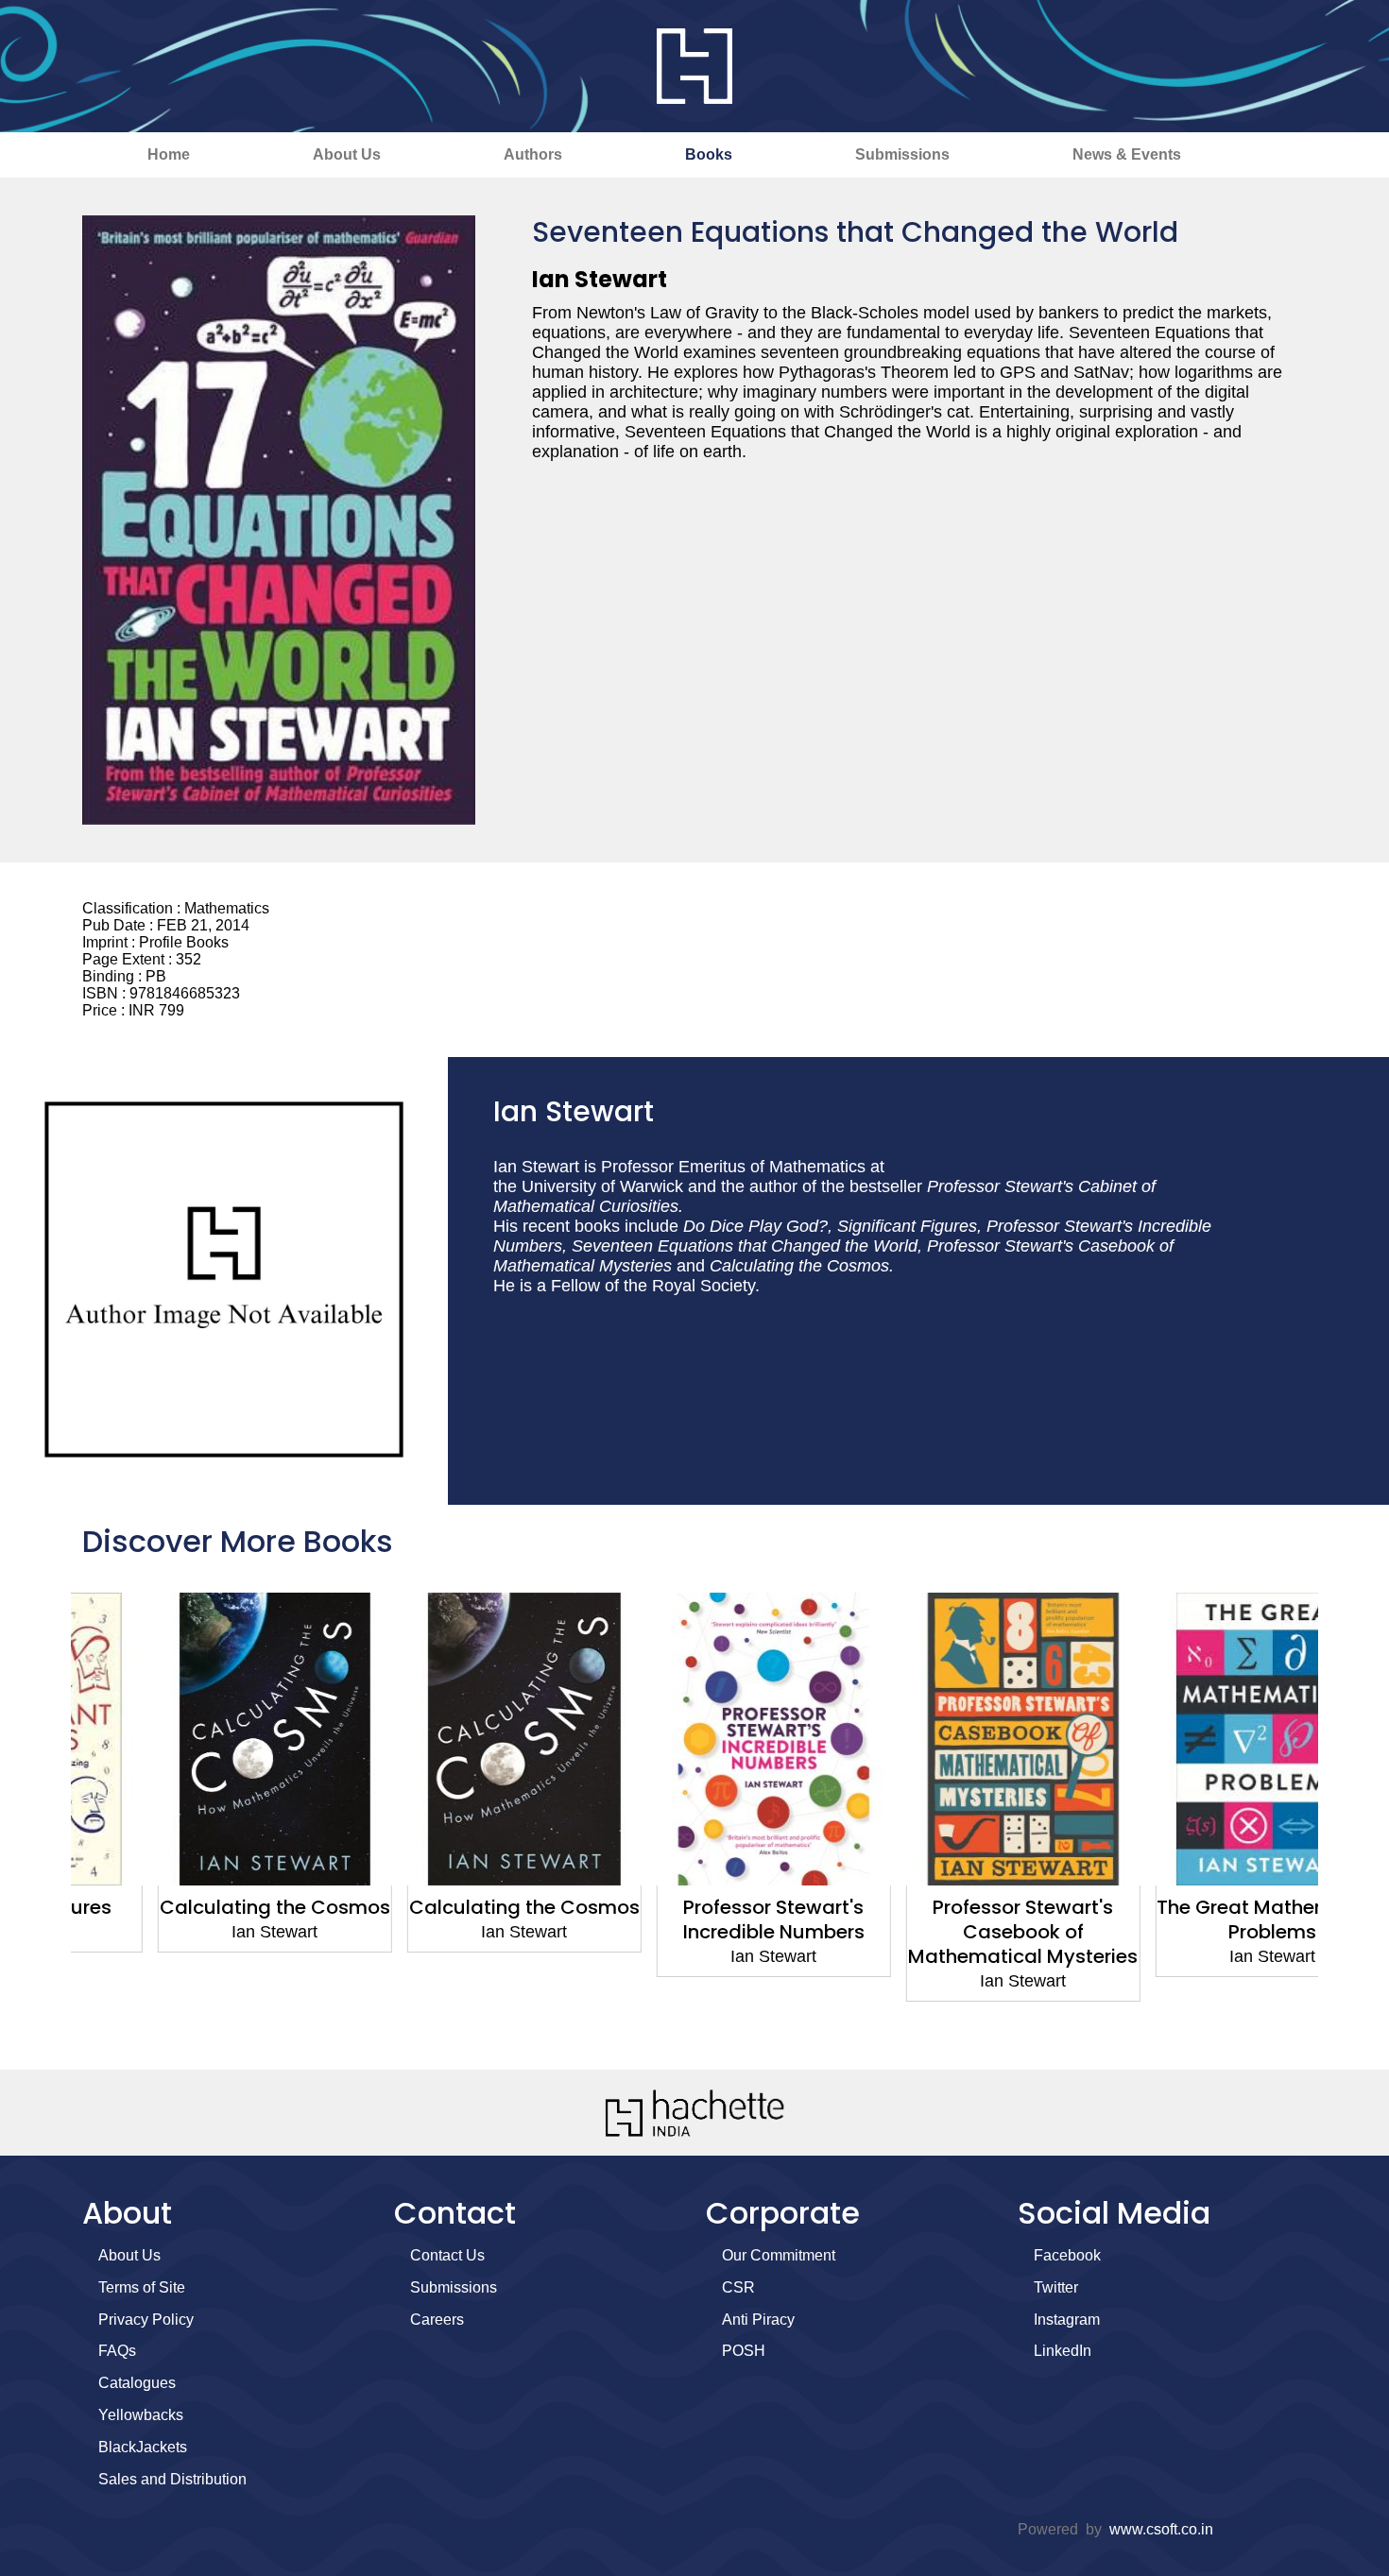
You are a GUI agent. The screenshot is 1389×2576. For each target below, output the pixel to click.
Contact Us (447, 2255)
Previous (47, 1822)
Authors (533, 154)
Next (1342, 1822)
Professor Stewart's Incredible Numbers (694, 1919)
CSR (738, 2287)
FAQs (117, 2351)
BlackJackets (143, 2447)
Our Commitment (779, 2255)
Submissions (902, 154)
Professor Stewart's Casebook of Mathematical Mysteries (944, 1932)
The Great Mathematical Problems (1194, 1919)
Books (709, 154)
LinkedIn (1063, 2351)
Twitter (1056, 2287)
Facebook (1067, 2255)
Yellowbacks (141, 2415)
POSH (744, 2351)
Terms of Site (142, 2287)
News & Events (1127, 154)
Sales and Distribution (172, 2479)
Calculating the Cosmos (196, 1907)
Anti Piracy (758, 2320)
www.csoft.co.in (1161, 2529)
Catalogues (137, 2383)
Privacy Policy (146, 2320)
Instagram (1067, 2320)
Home (169, 154)
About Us (347, 154)
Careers (437, 2320)
